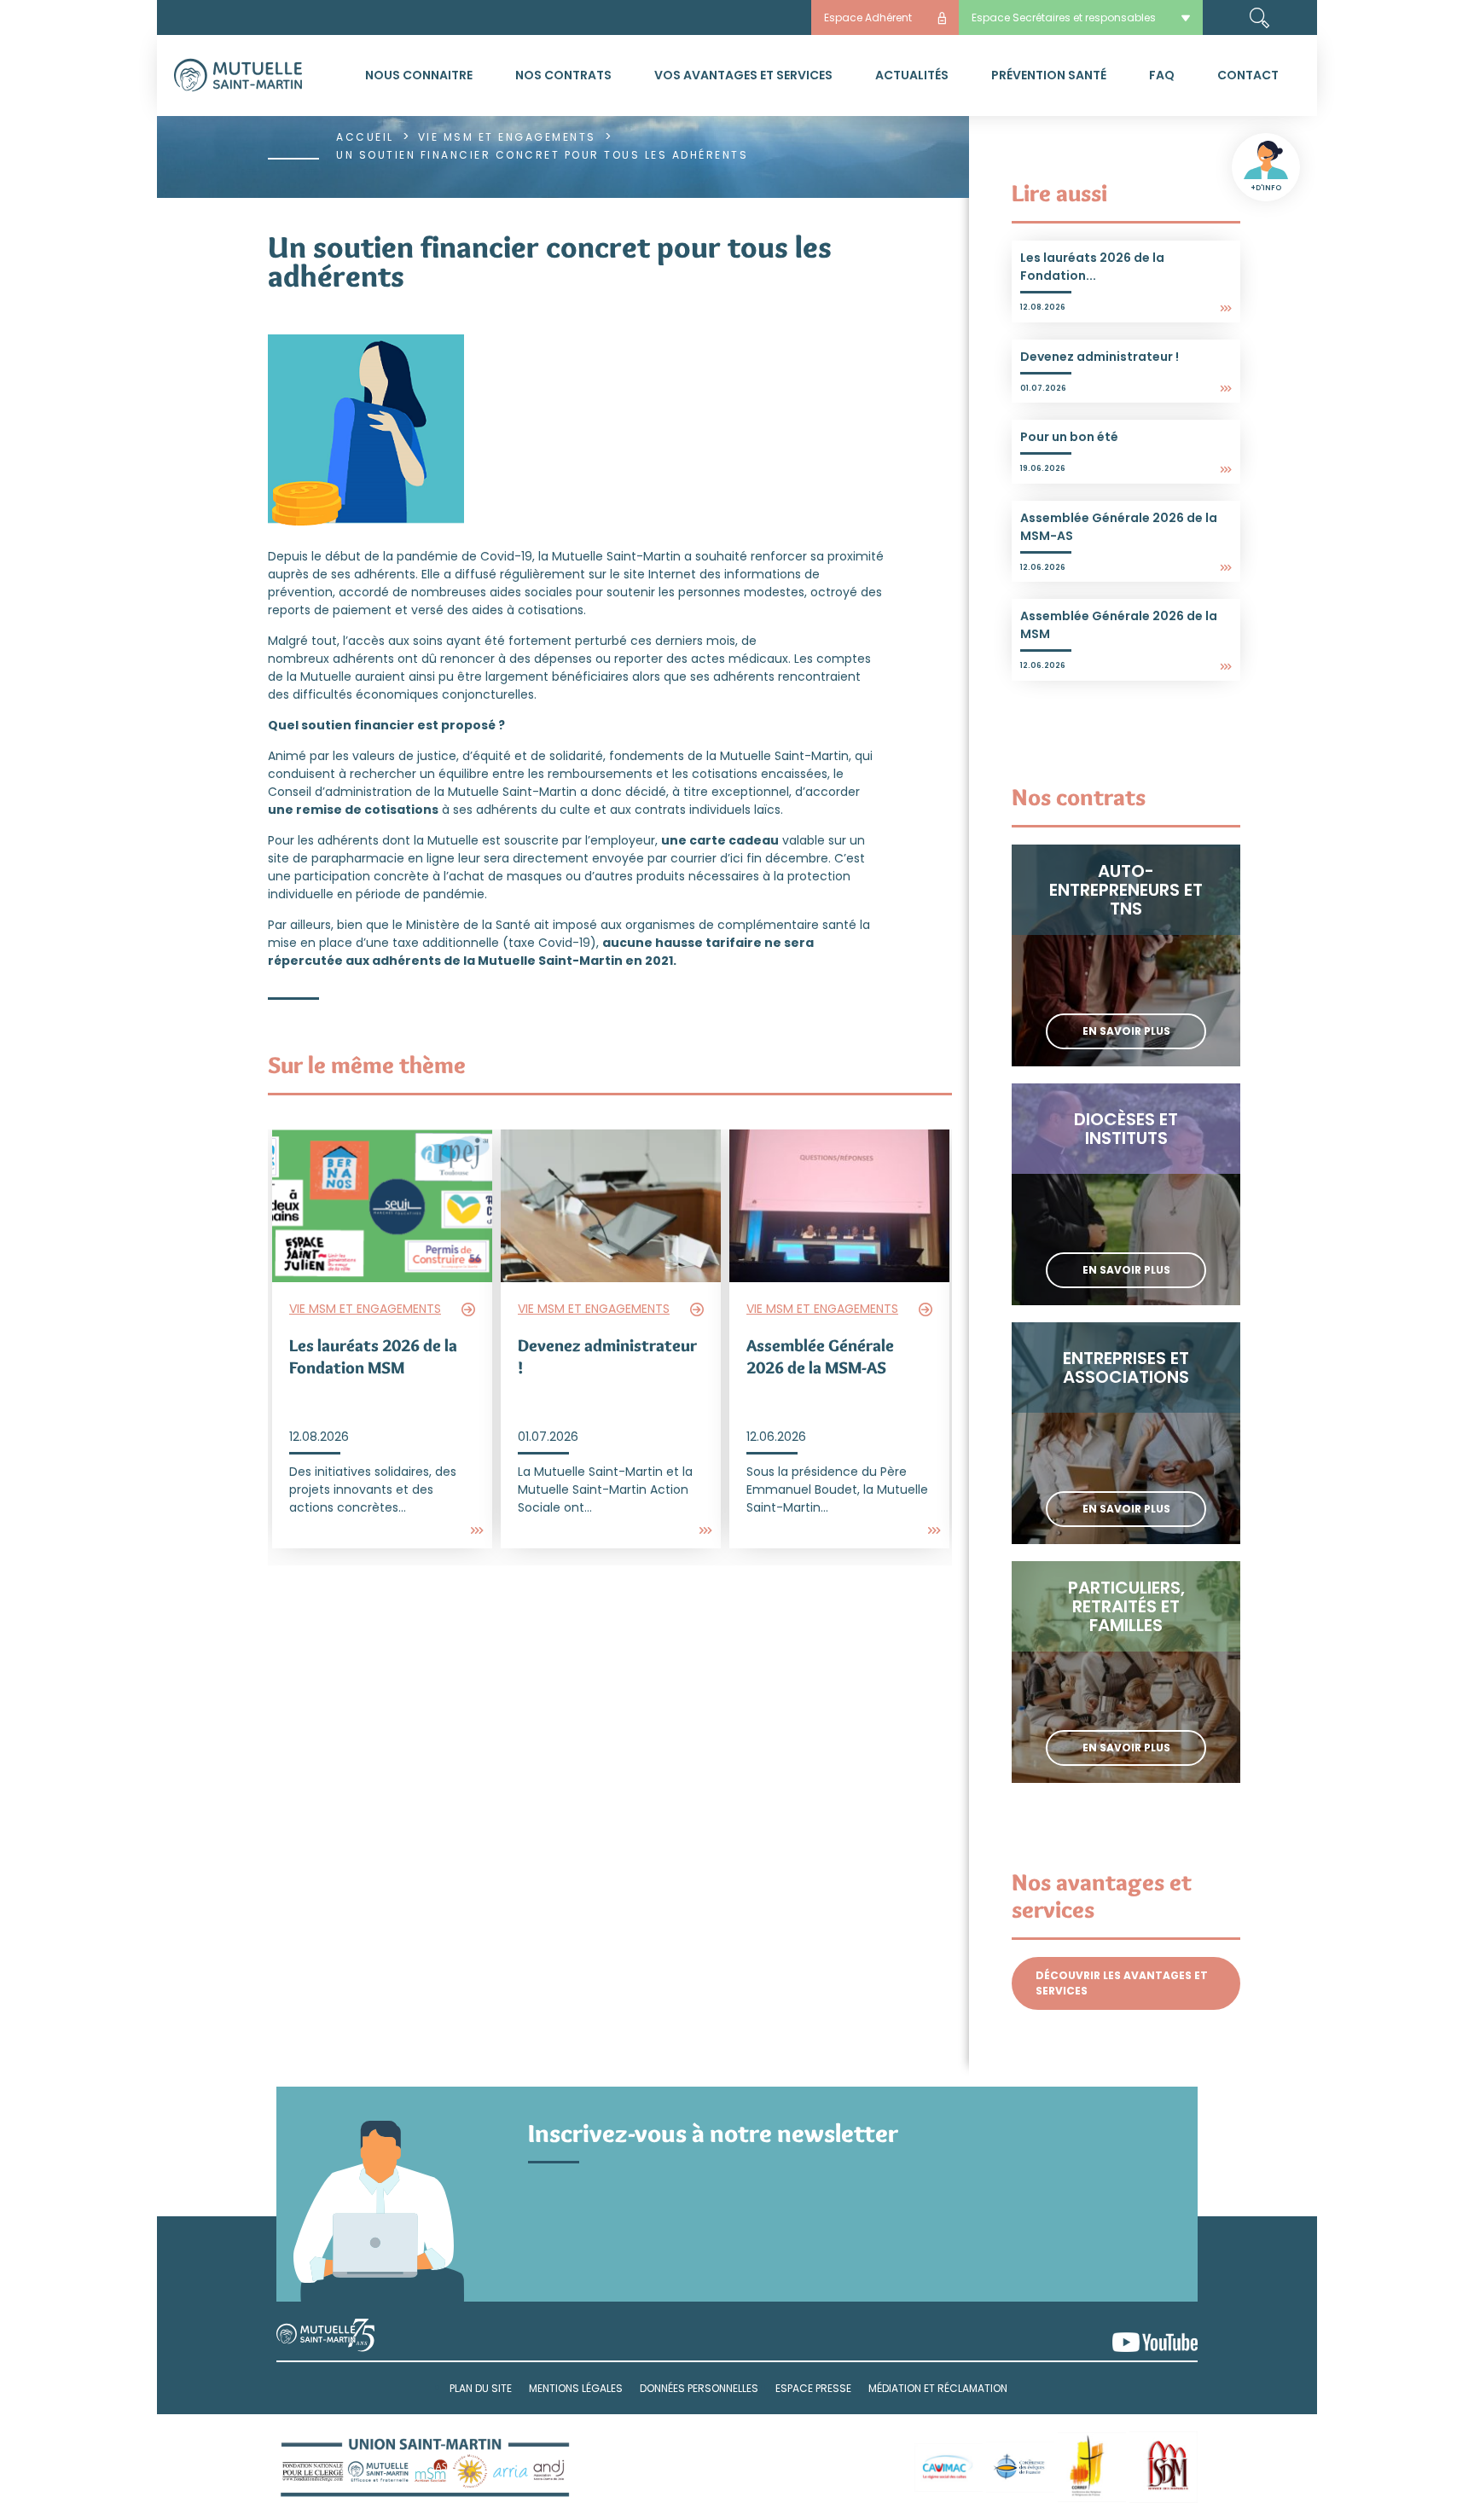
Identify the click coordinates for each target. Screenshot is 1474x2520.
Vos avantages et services (743, 75)
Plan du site (481, 2388)
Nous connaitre (419, 75)
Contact (1248, 75)
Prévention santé (1049, 75)
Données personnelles (699, 2388)
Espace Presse (813, 2388)
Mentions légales (576, 2388)
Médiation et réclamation (938, 2388)
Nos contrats (563, 75)
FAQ (1162, 75)
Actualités (912, 75)
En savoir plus (1126, 1031)
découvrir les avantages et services (1122, 1983)
